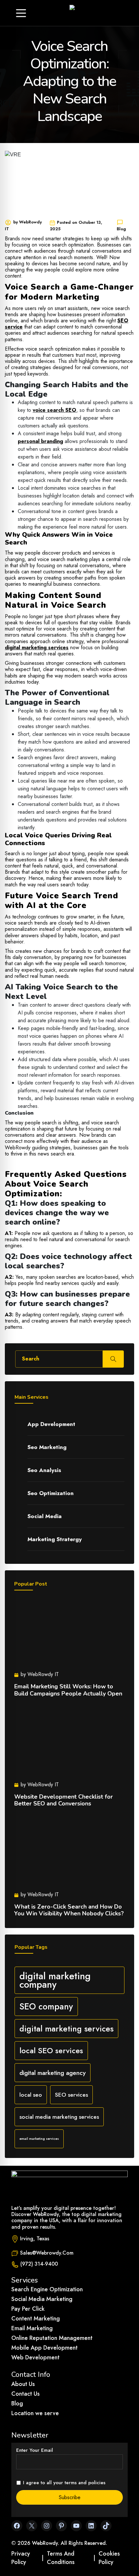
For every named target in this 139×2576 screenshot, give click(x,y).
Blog (17, 2403)
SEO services (71, 2095)
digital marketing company (55, 1980)
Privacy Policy (21, 2558)
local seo (31, 2095)
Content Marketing (36, 2318)
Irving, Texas (35, 2239)
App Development (51, 1424)
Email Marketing (32, 2328)
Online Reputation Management (52, 2338)
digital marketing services (66, 2029)
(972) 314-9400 (39, 2264)
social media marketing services (59, 2117)
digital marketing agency (53, 2073)
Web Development (35, 2357)
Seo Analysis (44, 1470)
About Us (23, 2384)
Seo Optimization (51, 1493)
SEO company (46, 2007)
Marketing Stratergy (55, 1539)
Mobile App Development (44, 2348)
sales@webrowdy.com (47, 2253)
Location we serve (35, 2413)
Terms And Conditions (61, 2558)
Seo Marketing (47, 1447)
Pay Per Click (28, 2309)
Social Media (45, 1516)
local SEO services (51, 2050)
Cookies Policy (109, 2558)
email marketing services (39, 2139)
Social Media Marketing (42, 2299)
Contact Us (26, 2394)
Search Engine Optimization (47, 2289)
